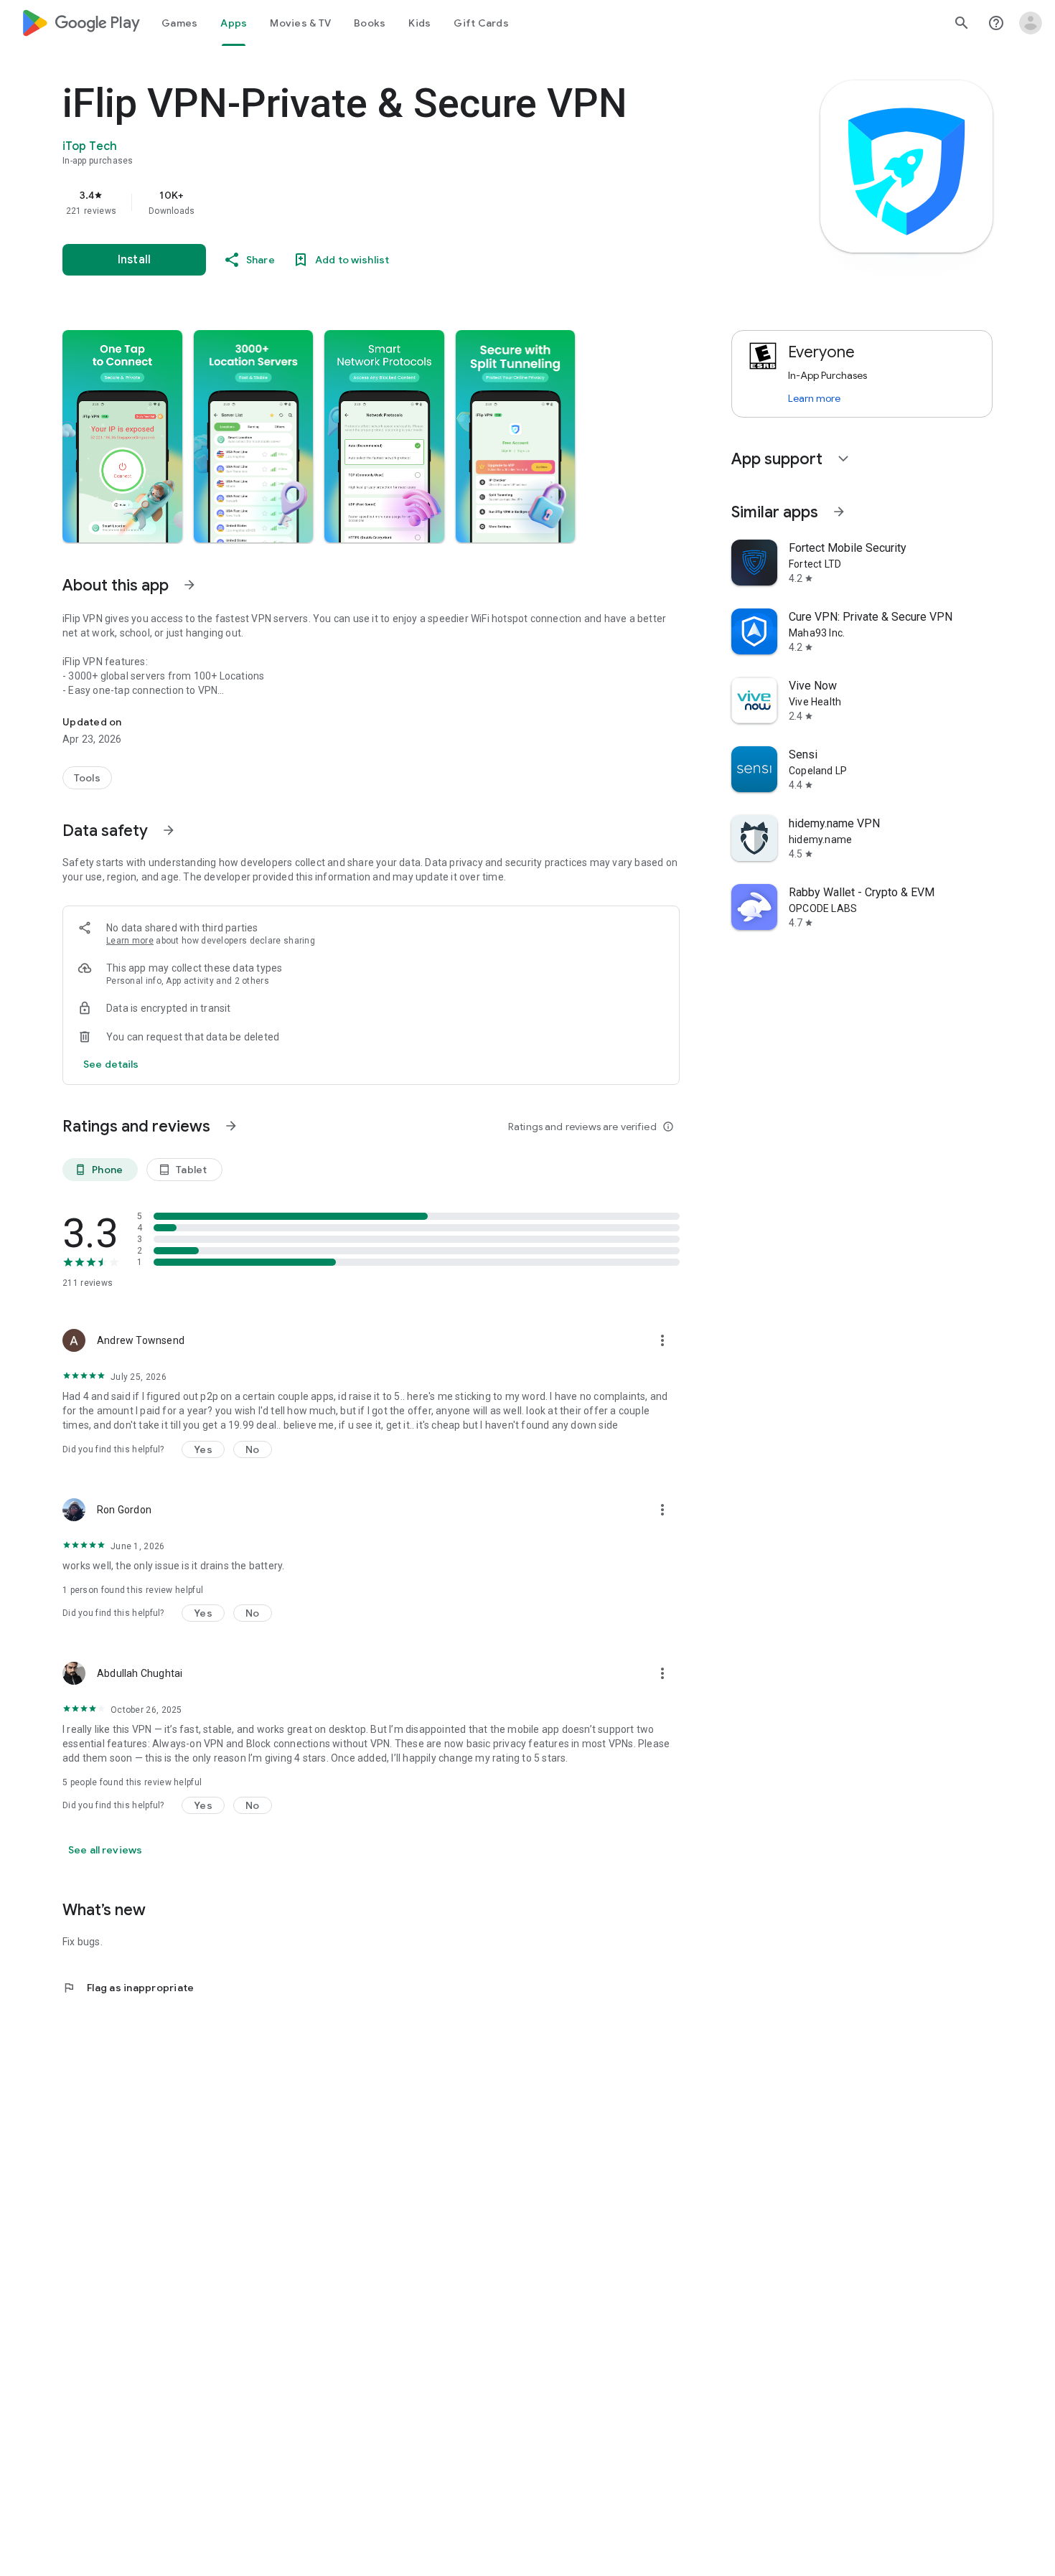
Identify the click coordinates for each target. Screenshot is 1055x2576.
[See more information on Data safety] (169, 830)
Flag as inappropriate (128, 1988)
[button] (122, 436)
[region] (350, 202)
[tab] (179, 23)
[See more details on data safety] (111, 1064)
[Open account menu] (1031, 23)
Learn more (130, 941)
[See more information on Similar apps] (839, 512)
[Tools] (87, 778)
